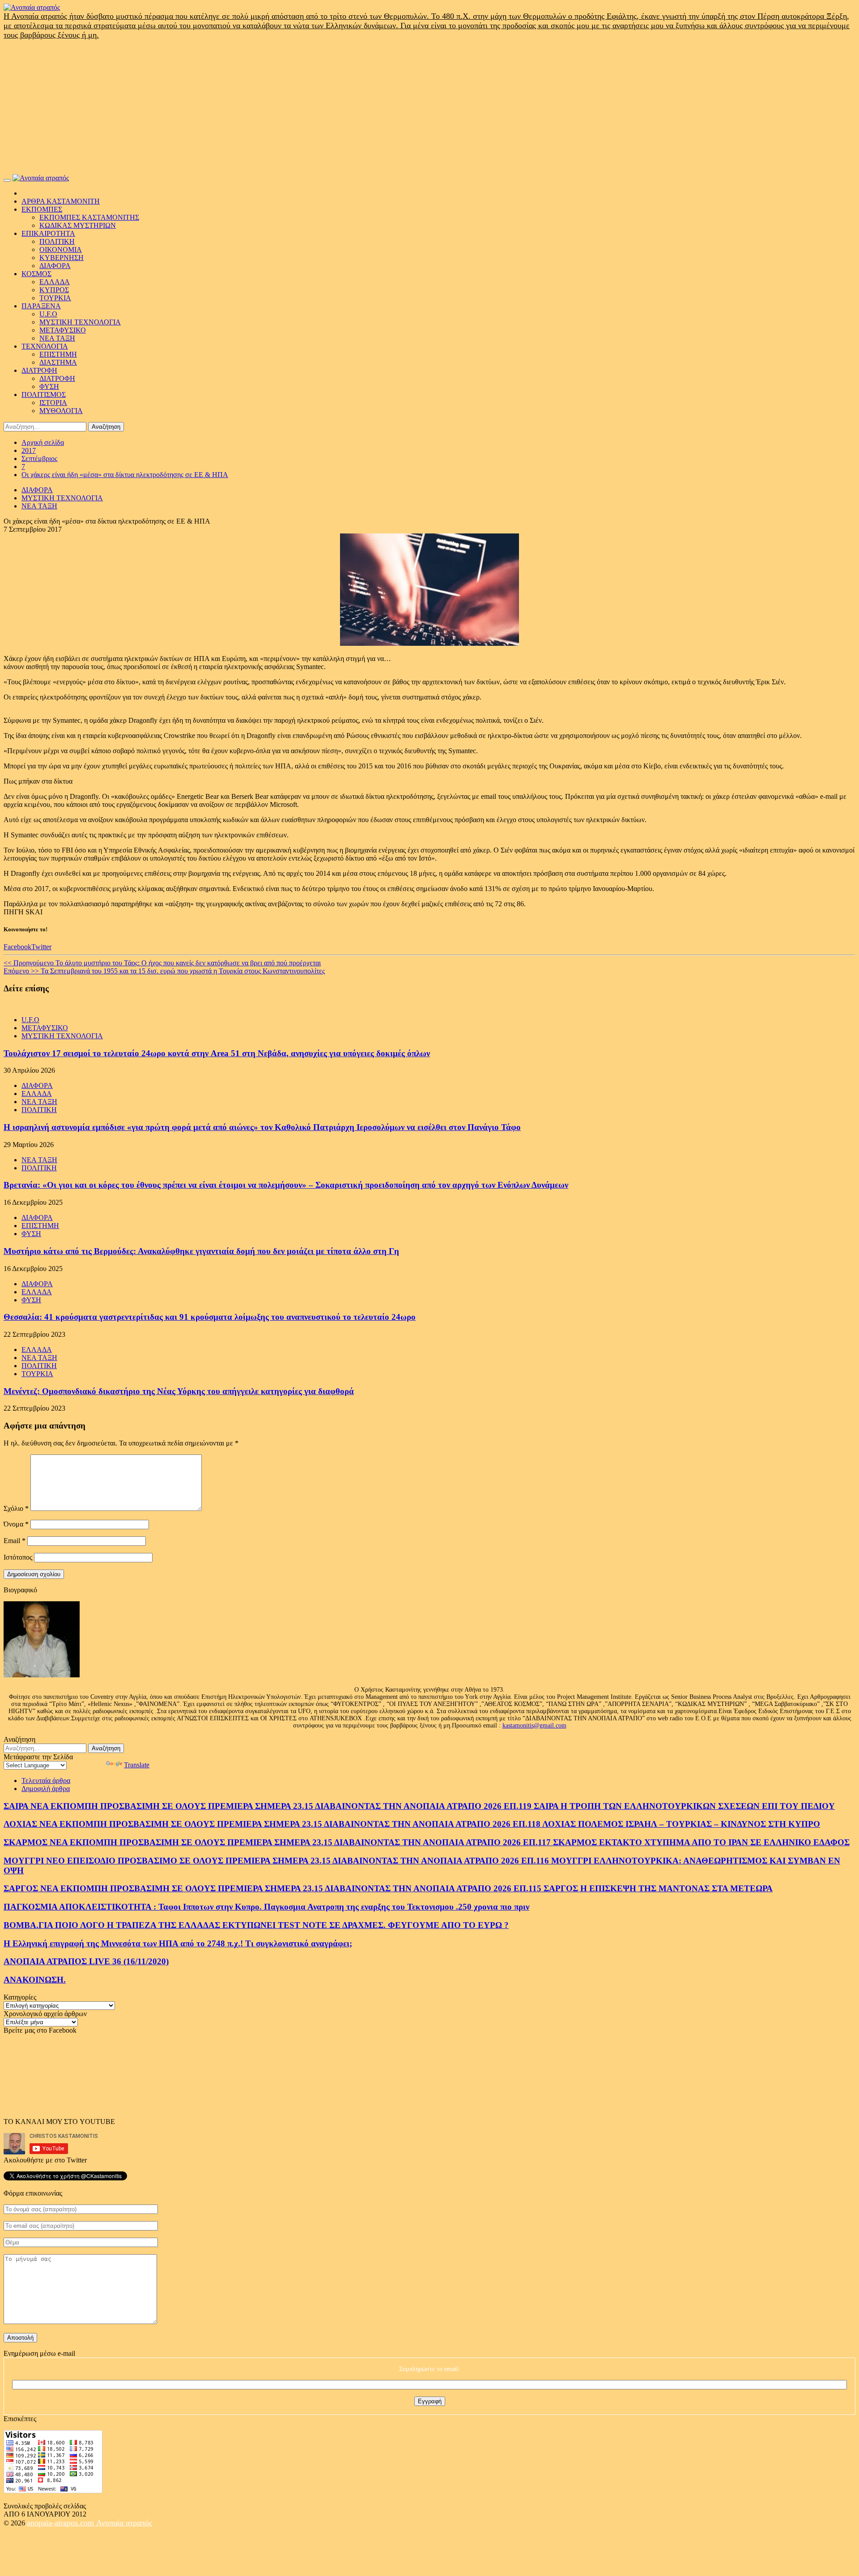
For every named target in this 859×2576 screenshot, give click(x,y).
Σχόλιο (16, 1508)
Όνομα (16, 1524)
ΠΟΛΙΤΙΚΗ (57, 241)
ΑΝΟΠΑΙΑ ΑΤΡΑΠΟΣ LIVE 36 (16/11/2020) (86, 1961)
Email (15, 1541)
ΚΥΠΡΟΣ (54, 290)
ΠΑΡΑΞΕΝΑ (41, 306)
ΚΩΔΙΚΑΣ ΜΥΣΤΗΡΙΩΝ (78, 225)
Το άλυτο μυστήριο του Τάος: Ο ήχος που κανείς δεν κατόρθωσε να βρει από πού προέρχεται (162, 963)
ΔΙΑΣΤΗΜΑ (58, 362)
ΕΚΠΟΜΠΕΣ (42, 209)
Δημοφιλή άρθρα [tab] (46, 1789)
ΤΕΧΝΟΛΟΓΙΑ (45, 346)
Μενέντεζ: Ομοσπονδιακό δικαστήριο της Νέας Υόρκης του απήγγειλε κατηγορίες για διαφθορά (179, 1391)
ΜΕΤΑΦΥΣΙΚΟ (63, 330)
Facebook (17, 947)
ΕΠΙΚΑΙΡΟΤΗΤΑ (48, 233)
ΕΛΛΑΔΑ (55, 282)
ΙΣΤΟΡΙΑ (53, 403)
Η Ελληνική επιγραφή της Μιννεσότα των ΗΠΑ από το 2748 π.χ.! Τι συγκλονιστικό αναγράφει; (178, 1943)
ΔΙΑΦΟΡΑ (55, 266)
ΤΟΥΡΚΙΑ (55, 298)
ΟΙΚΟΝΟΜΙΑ (61, 249)
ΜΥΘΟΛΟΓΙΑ (61, 411)
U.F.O (48, 314)
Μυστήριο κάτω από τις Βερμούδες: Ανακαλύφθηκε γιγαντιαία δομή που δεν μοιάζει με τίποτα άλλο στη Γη (201, 1251)
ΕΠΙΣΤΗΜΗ (58, 354)
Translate (137, 1765)
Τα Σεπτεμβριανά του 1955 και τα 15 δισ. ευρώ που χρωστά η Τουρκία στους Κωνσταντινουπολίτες (164, 971)
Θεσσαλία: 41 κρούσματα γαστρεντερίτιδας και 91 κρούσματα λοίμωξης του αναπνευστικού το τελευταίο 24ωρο (210, 1317)
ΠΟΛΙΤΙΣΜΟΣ (44, 395)
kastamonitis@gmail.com (534, 1725)
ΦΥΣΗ (49, 386)
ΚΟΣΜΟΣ (36, 274)
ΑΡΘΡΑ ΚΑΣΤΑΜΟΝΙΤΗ (61, 201)
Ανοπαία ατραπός (124, 2523)
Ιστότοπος (18, 1557)
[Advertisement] (429, 107)
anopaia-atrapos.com (62, 2523)
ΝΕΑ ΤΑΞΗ (57, 338)
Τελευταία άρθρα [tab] (46, 1781)
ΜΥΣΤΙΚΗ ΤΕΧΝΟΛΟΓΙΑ (80, 322)
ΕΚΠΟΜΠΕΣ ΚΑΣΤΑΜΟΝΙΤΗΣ (89, 217)
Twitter (41, 947)
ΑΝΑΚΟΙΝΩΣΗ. (35, 1980)
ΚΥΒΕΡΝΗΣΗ (62, 258)
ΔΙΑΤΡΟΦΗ (39, 370)
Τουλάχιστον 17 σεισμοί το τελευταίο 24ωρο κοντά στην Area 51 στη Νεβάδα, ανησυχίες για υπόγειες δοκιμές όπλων (217, 1053)
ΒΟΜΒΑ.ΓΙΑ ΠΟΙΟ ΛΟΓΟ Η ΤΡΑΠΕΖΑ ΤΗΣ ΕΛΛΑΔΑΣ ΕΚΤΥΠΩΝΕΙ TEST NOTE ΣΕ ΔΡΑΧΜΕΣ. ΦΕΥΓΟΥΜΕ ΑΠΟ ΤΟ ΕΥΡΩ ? (256, 1925)
